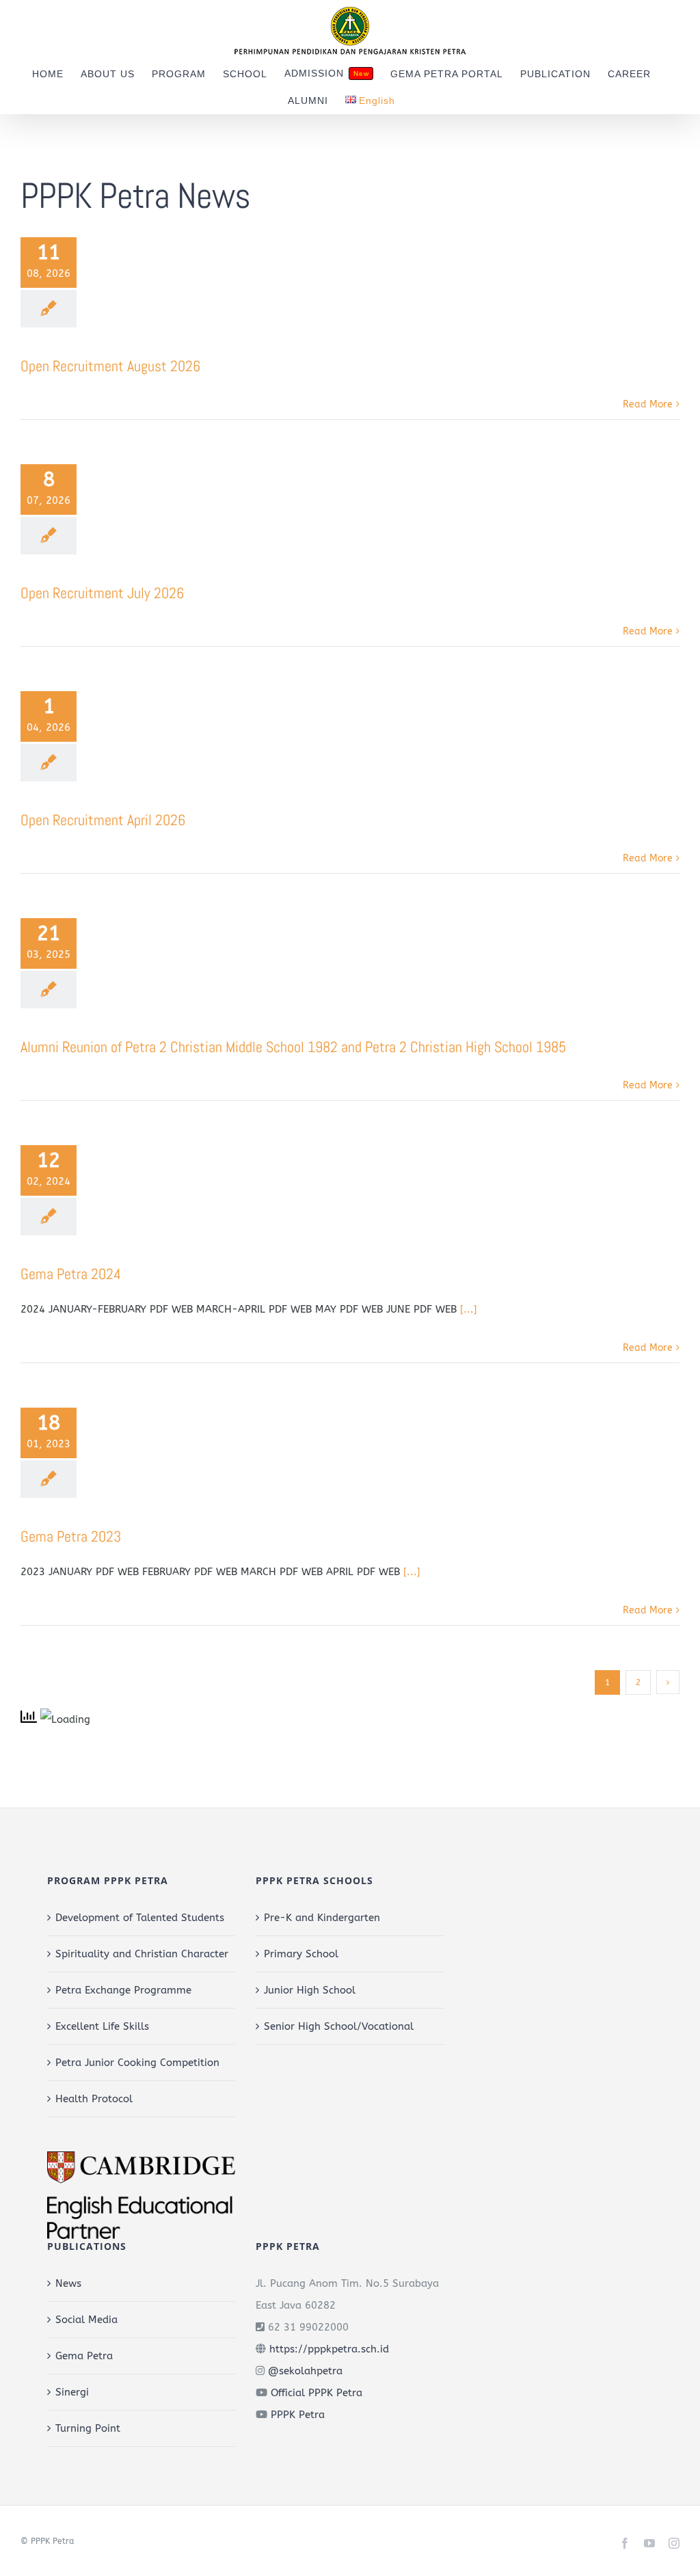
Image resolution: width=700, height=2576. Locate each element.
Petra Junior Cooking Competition (137, 2063)
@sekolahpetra (305, 2371)
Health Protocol (94, 2099)
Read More (648, 404)
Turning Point (88, 2428)
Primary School (301, 1954)
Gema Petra (84, 2356)
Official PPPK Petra (317, 2393)
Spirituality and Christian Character (142, 1954)
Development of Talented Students (140, 1918)
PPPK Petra (298, 2415)
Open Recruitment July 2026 (102, 593)
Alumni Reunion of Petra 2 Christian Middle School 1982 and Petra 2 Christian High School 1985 (293, 1047)
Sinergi (72, 2392)
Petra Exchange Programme (123, 1990)
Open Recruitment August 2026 (110, 366)
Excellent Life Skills (102, 2026)
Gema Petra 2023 (71, 1536)
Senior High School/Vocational (339, 2026)
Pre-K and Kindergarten (322, 1918)
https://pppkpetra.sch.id (329, 2349)
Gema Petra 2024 (71, 1274)
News (68, 2283)
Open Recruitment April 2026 (103, 820)
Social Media (86, 2320)
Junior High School (310, 1990)
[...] (469, 1309)
